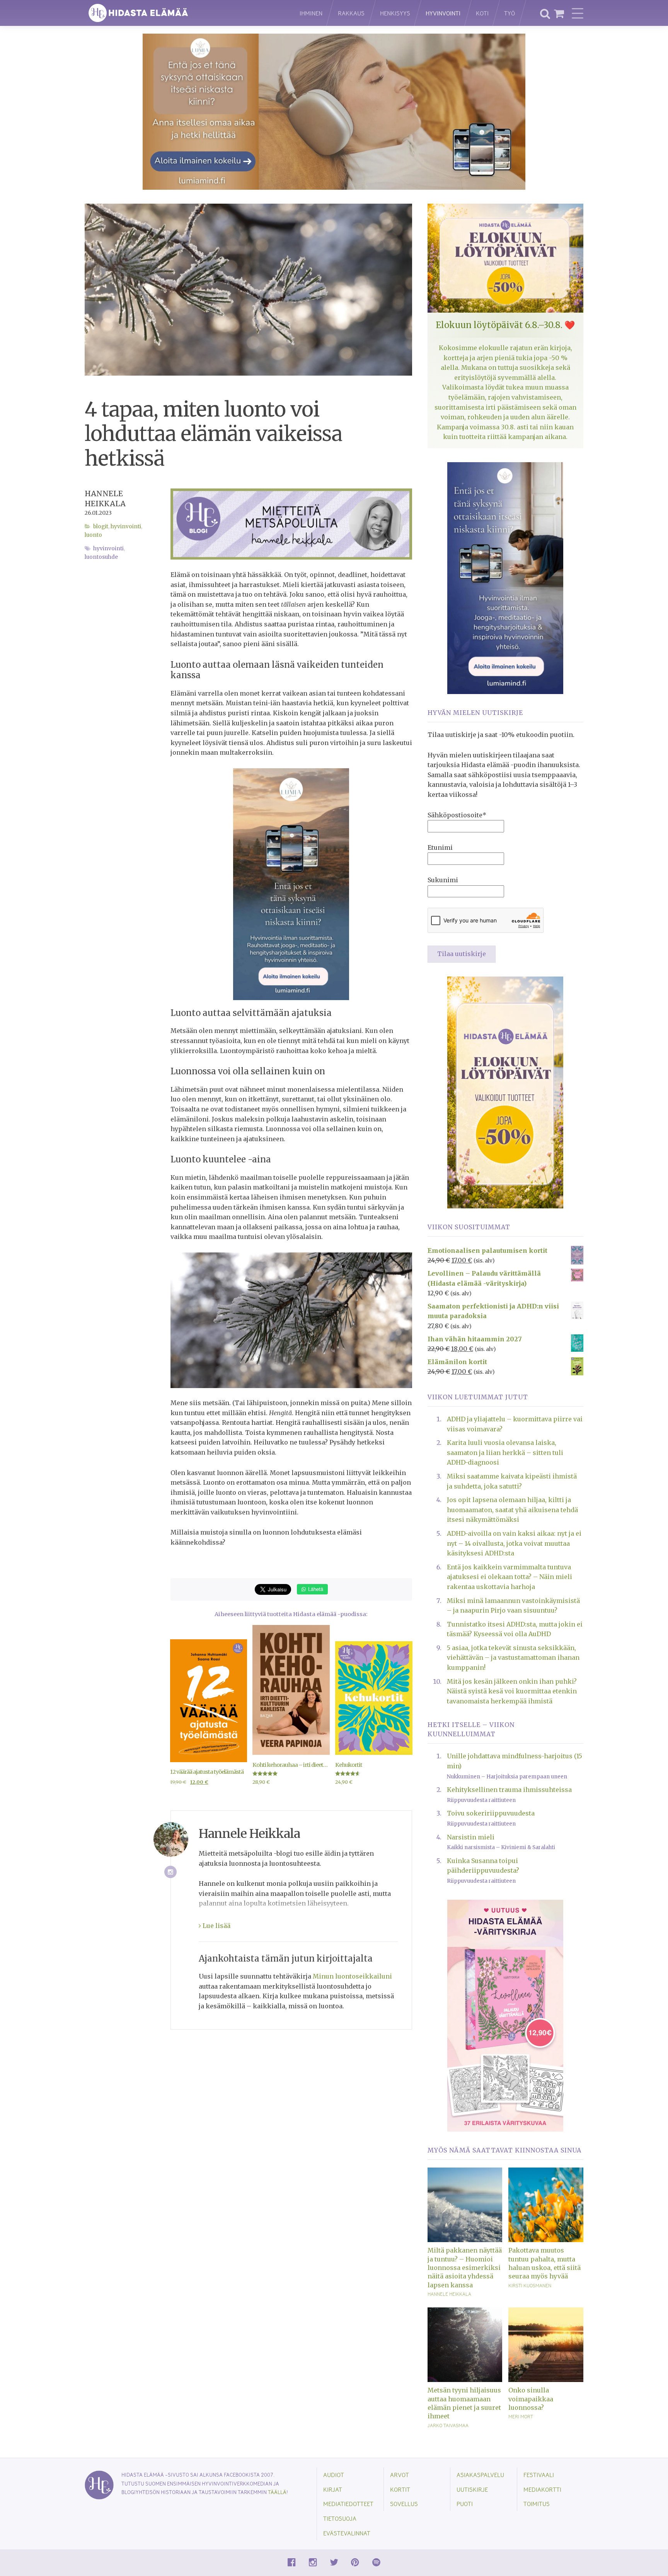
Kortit (400, 2489)
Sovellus (404, 2504)
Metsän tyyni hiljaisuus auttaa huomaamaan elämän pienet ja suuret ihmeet (464, 2403)
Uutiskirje (472, 2489)
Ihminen (311, 13)
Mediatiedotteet (348, 2504)
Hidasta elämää (184, 13)
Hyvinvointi (443, 13)
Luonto (93, 535)
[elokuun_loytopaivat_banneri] (505, 1092)
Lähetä (315, 1589)
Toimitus (537, 2504)
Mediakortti (542, 2489)
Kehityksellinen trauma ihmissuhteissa (509, 1790)
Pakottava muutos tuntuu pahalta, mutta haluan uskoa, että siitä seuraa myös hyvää (544, 2263)
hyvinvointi (108, 549)
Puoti (465, 2504)
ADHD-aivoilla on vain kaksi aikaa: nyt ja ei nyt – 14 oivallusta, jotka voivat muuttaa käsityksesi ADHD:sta (514, 1543)
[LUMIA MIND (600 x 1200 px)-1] (291, 883)
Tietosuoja (340, 2518)
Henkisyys (395, 13)
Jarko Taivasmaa (448, 2425)
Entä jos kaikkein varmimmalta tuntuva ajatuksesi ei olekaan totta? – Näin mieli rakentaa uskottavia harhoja (510, 1577)
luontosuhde (101, 557)
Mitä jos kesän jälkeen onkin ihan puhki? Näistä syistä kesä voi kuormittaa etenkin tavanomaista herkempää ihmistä (512, 1691)
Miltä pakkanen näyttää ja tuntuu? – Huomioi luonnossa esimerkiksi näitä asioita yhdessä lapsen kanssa (465, 2268)
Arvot (400, 2475)
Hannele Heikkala (449, 2294)
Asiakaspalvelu (480, 2475)
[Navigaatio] (578, 13)
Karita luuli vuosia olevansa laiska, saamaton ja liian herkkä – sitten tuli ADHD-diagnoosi (505, 1452)
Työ (510, 13)
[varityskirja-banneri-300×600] (505, 2015)
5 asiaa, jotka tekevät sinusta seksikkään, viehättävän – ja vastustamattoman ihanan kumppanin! (513, 1658)
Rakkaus (351, 13)
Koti (482, 13)
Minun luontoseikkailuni (352, 1976)
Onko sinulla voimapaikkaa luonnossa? (531, 2399)
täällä (277, 2492)
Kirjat (333, 2489)
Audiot (334, 2475)
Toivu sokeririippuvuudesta (491, 1813)
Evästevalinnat (347, 2533)
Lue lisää (216, 1926)
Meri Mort (521, 2416)
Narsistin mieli (471, 1837)
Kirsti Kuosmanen (530, 2285)
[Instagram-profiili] (171, 1872)
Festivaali (539, 2475)
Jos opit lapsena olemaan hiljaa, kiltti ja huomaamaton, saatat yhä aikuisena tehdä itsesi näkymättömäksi (512, 1510)
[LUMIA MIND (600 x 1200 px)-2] (505, 577)
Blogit (101, 527)
